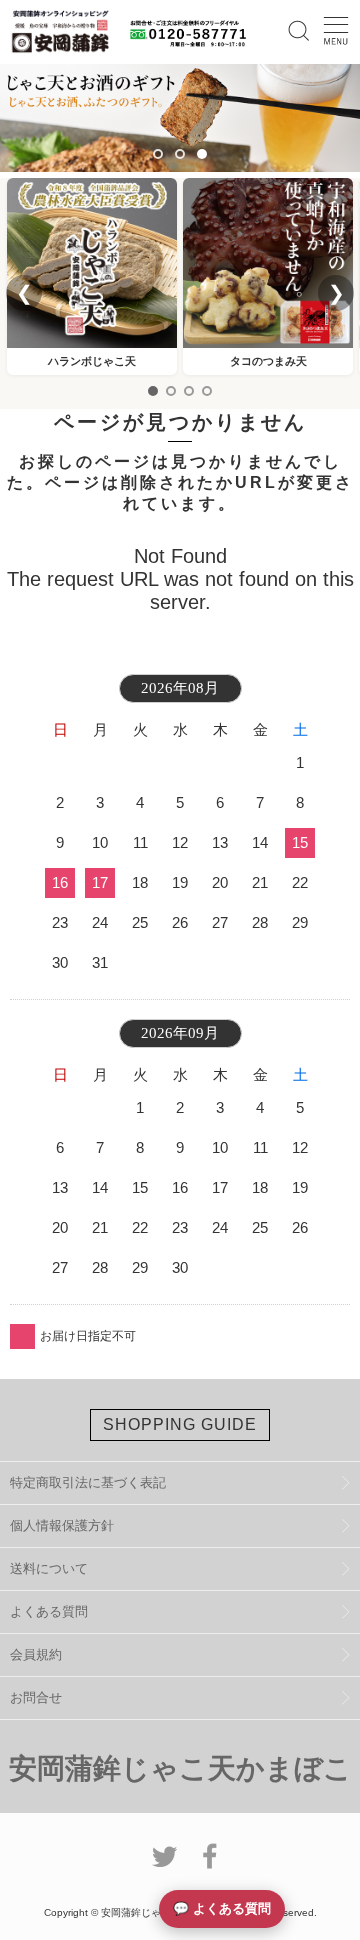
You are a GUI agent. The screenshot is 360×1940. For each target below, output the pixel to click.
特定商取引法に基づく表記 (88, 1482)
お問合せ (36, 1697)
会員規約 (36, 1654)
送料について (49, 1568)
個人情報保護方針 (62, 1525)
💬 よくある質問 (222, 1908)
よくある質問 (49, 1611)
